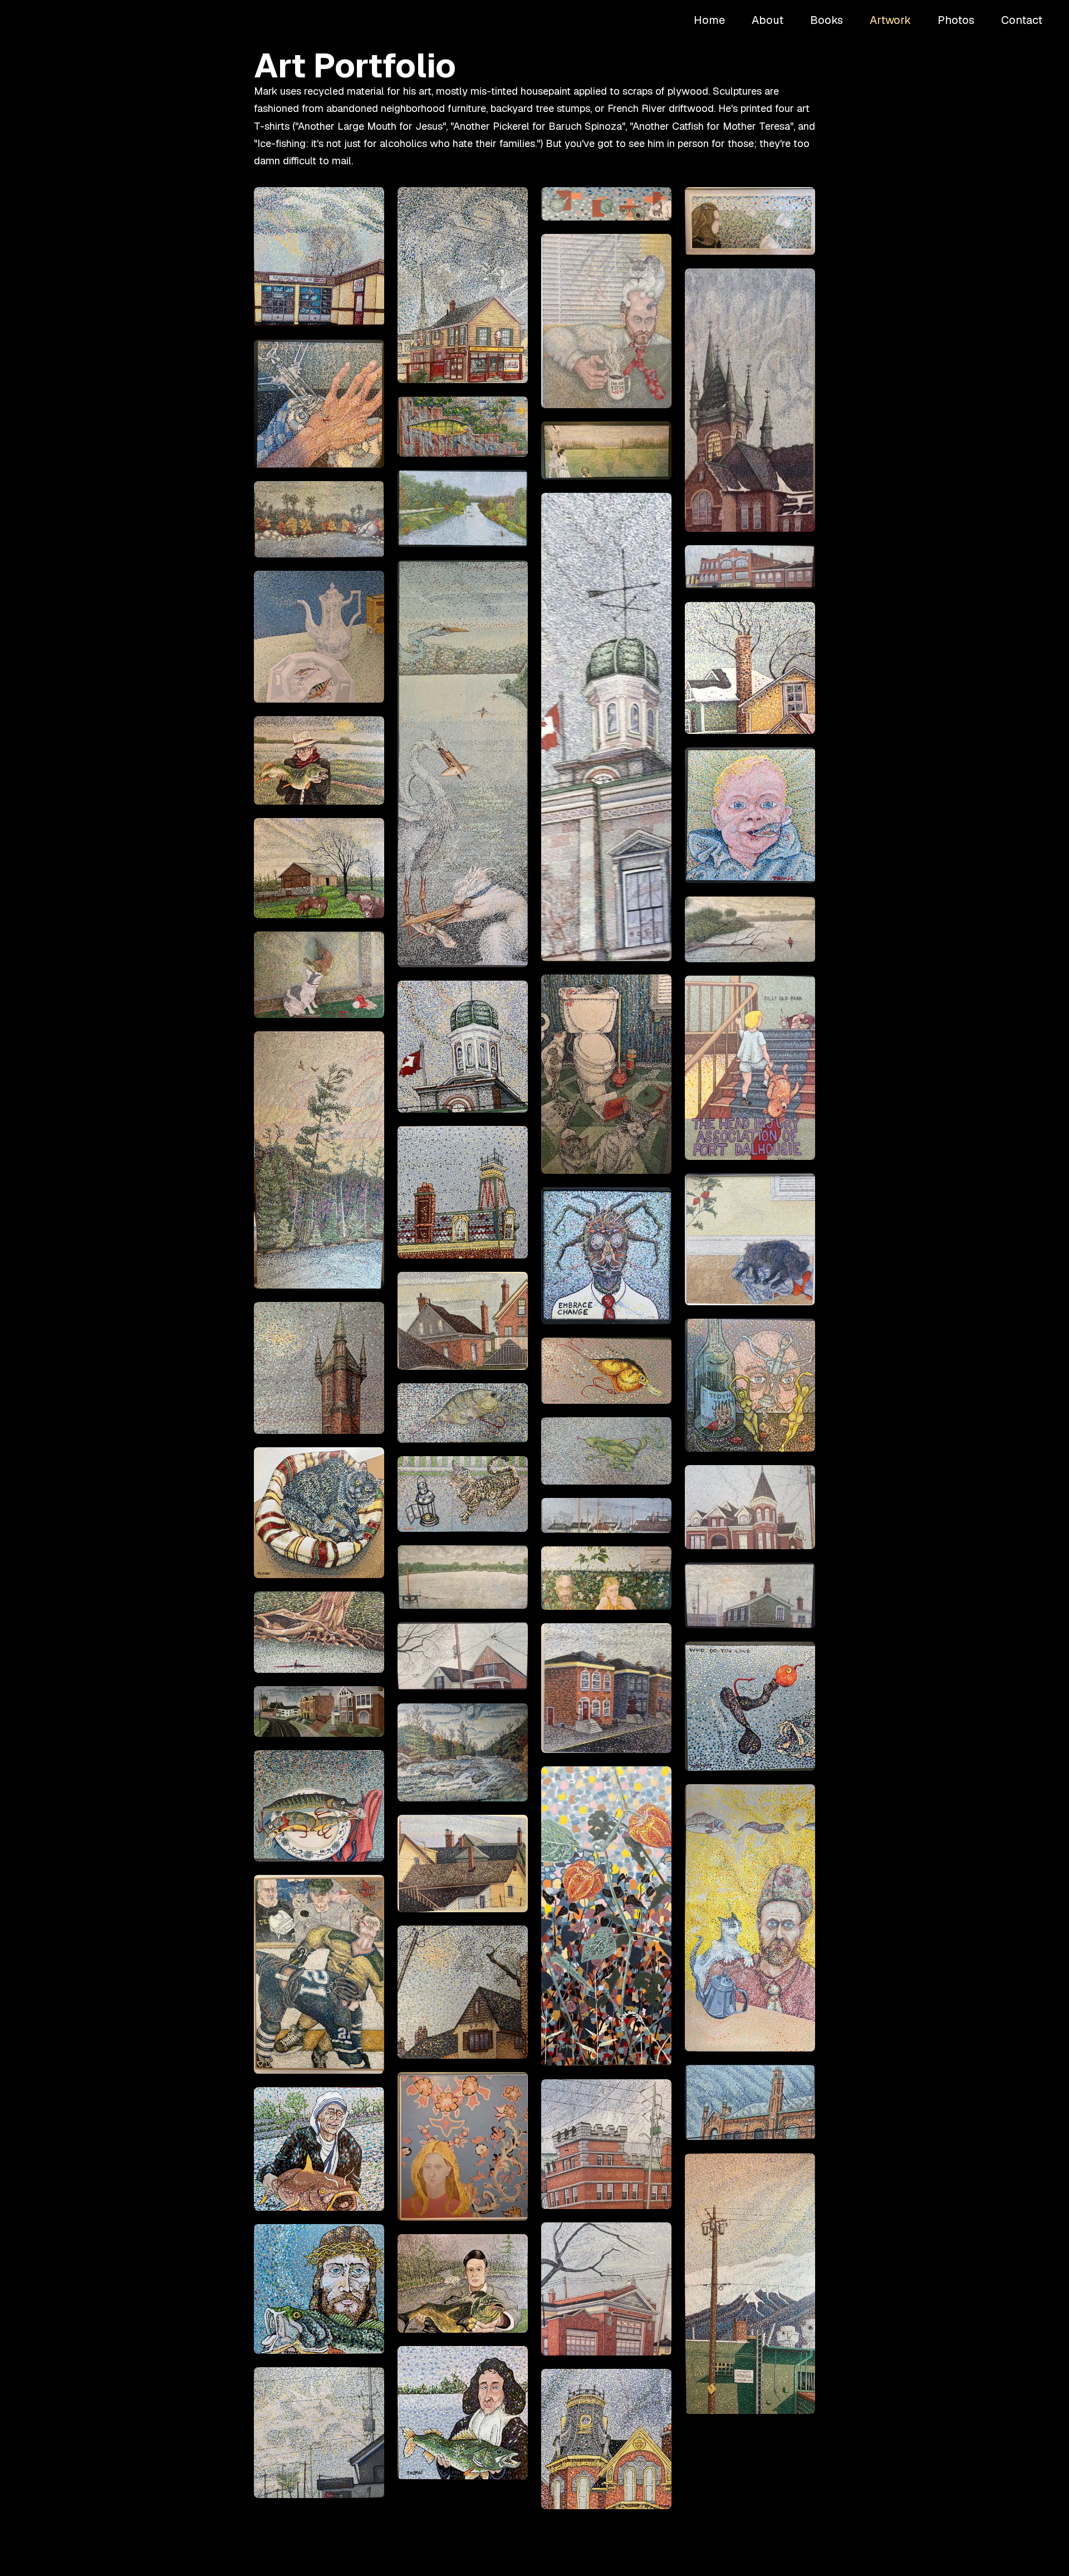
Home (709, 20)
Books (827, 20)
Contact (1022, 20)
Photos (956, 20)
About (768, 20)
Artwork (890, 20)
